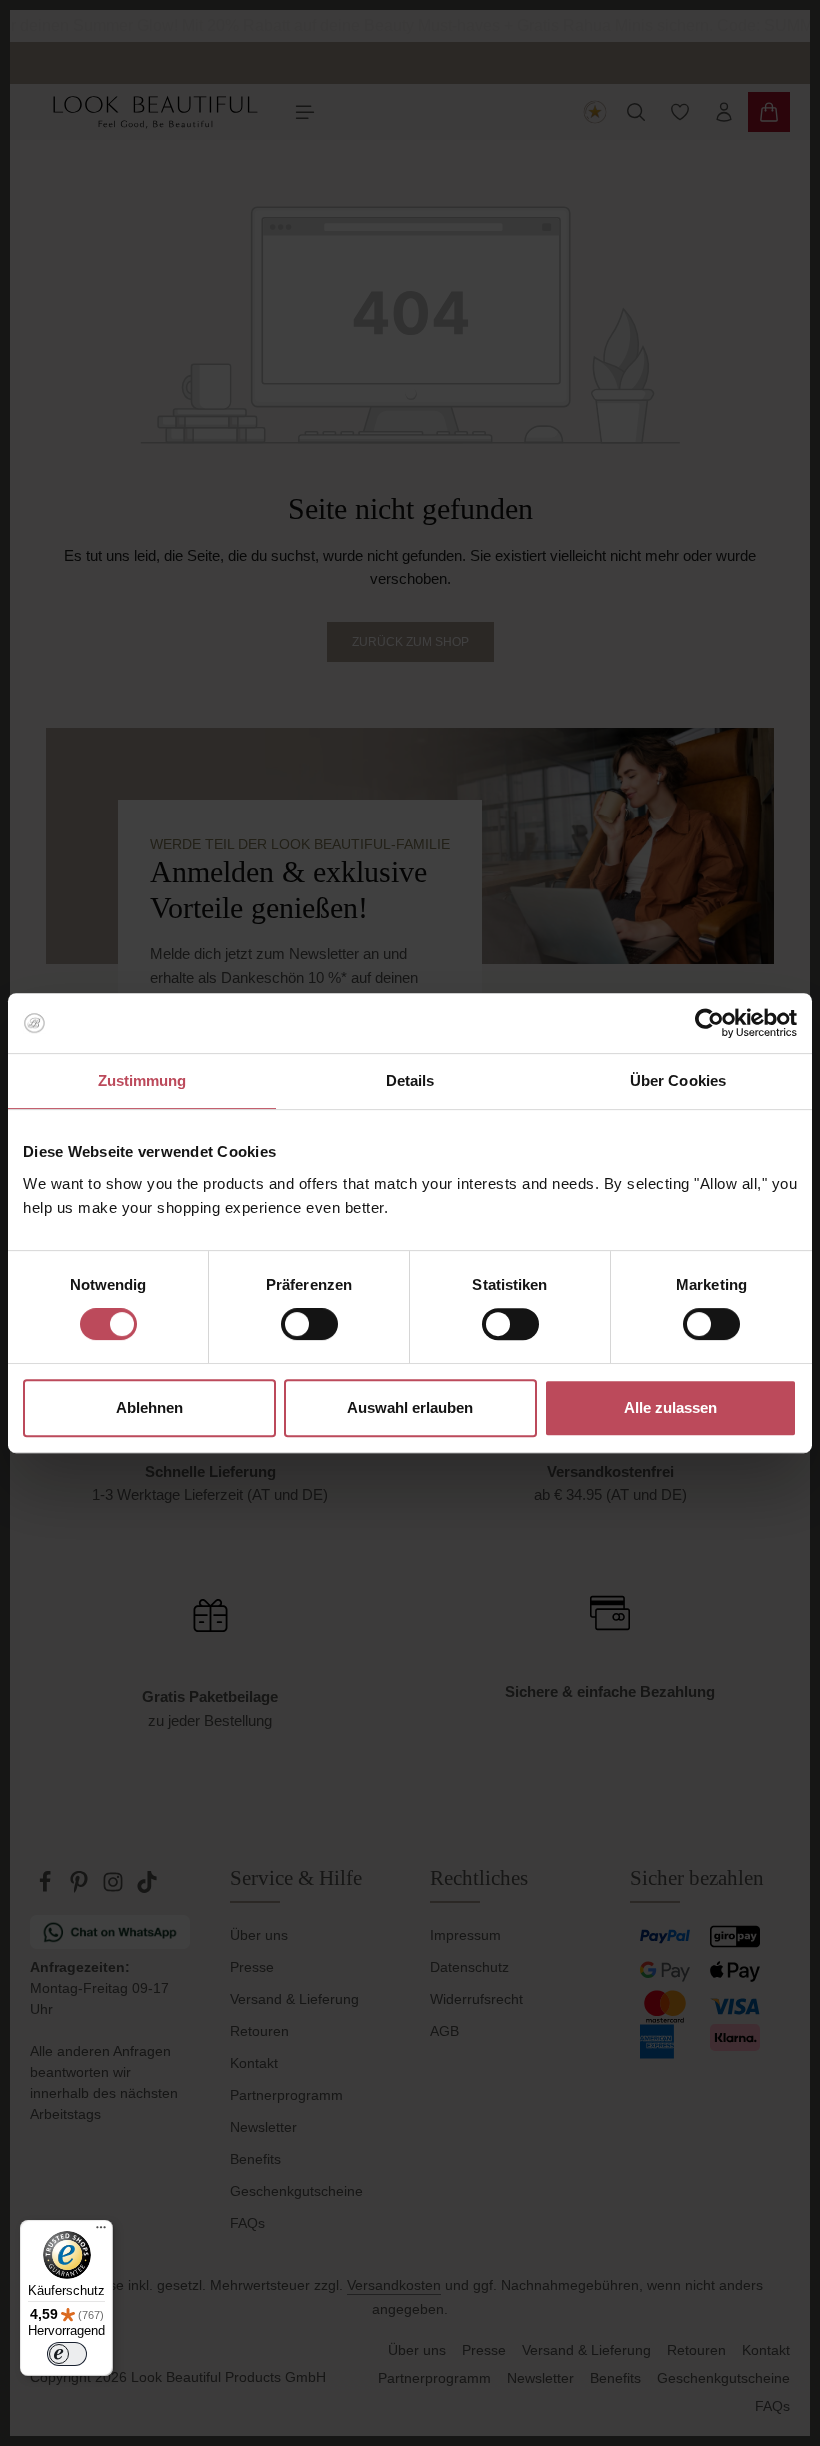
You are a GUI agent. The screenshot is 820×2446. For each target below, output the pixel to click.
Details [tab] (410, 1080)
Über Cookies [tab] (678, 1080)
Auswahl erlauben (410, 1407)
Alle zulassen (670, 1407)
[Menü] (101, 2232)
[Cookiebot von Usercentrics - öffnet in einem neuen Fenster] (709, 1023)
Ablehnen (149, 1407)
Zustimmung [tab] (142, 1080)
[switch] (309, 1324)
